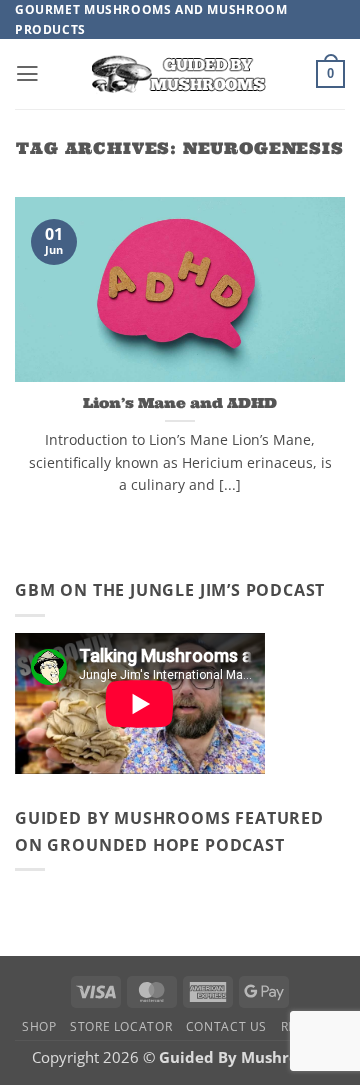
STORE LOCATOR (121, 1026)
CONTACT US (226, 1026)
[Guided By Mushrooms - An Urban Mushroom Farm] (180, 74)
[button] (27, 74)
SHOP (39, 1026)
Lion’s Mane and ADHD (180, 403)
